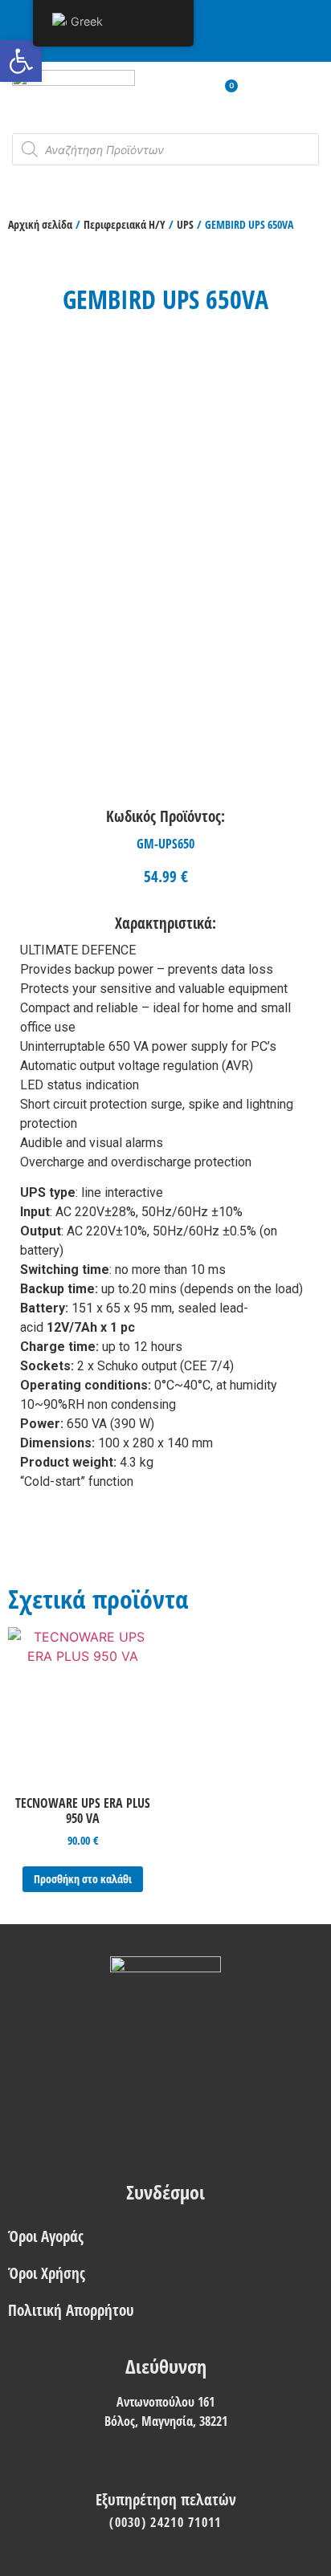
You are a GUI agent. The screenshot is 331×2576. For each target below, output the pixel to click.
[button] (21, 61)
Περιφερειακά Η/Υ (125, 224)
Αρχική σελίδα (40, 224)
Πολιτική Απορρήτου (71, 2310)
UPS (185, 224)
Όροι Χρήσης (47, 2273)
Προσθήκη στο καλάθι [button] (83, 1879)
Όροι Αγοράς (46, 2236)
